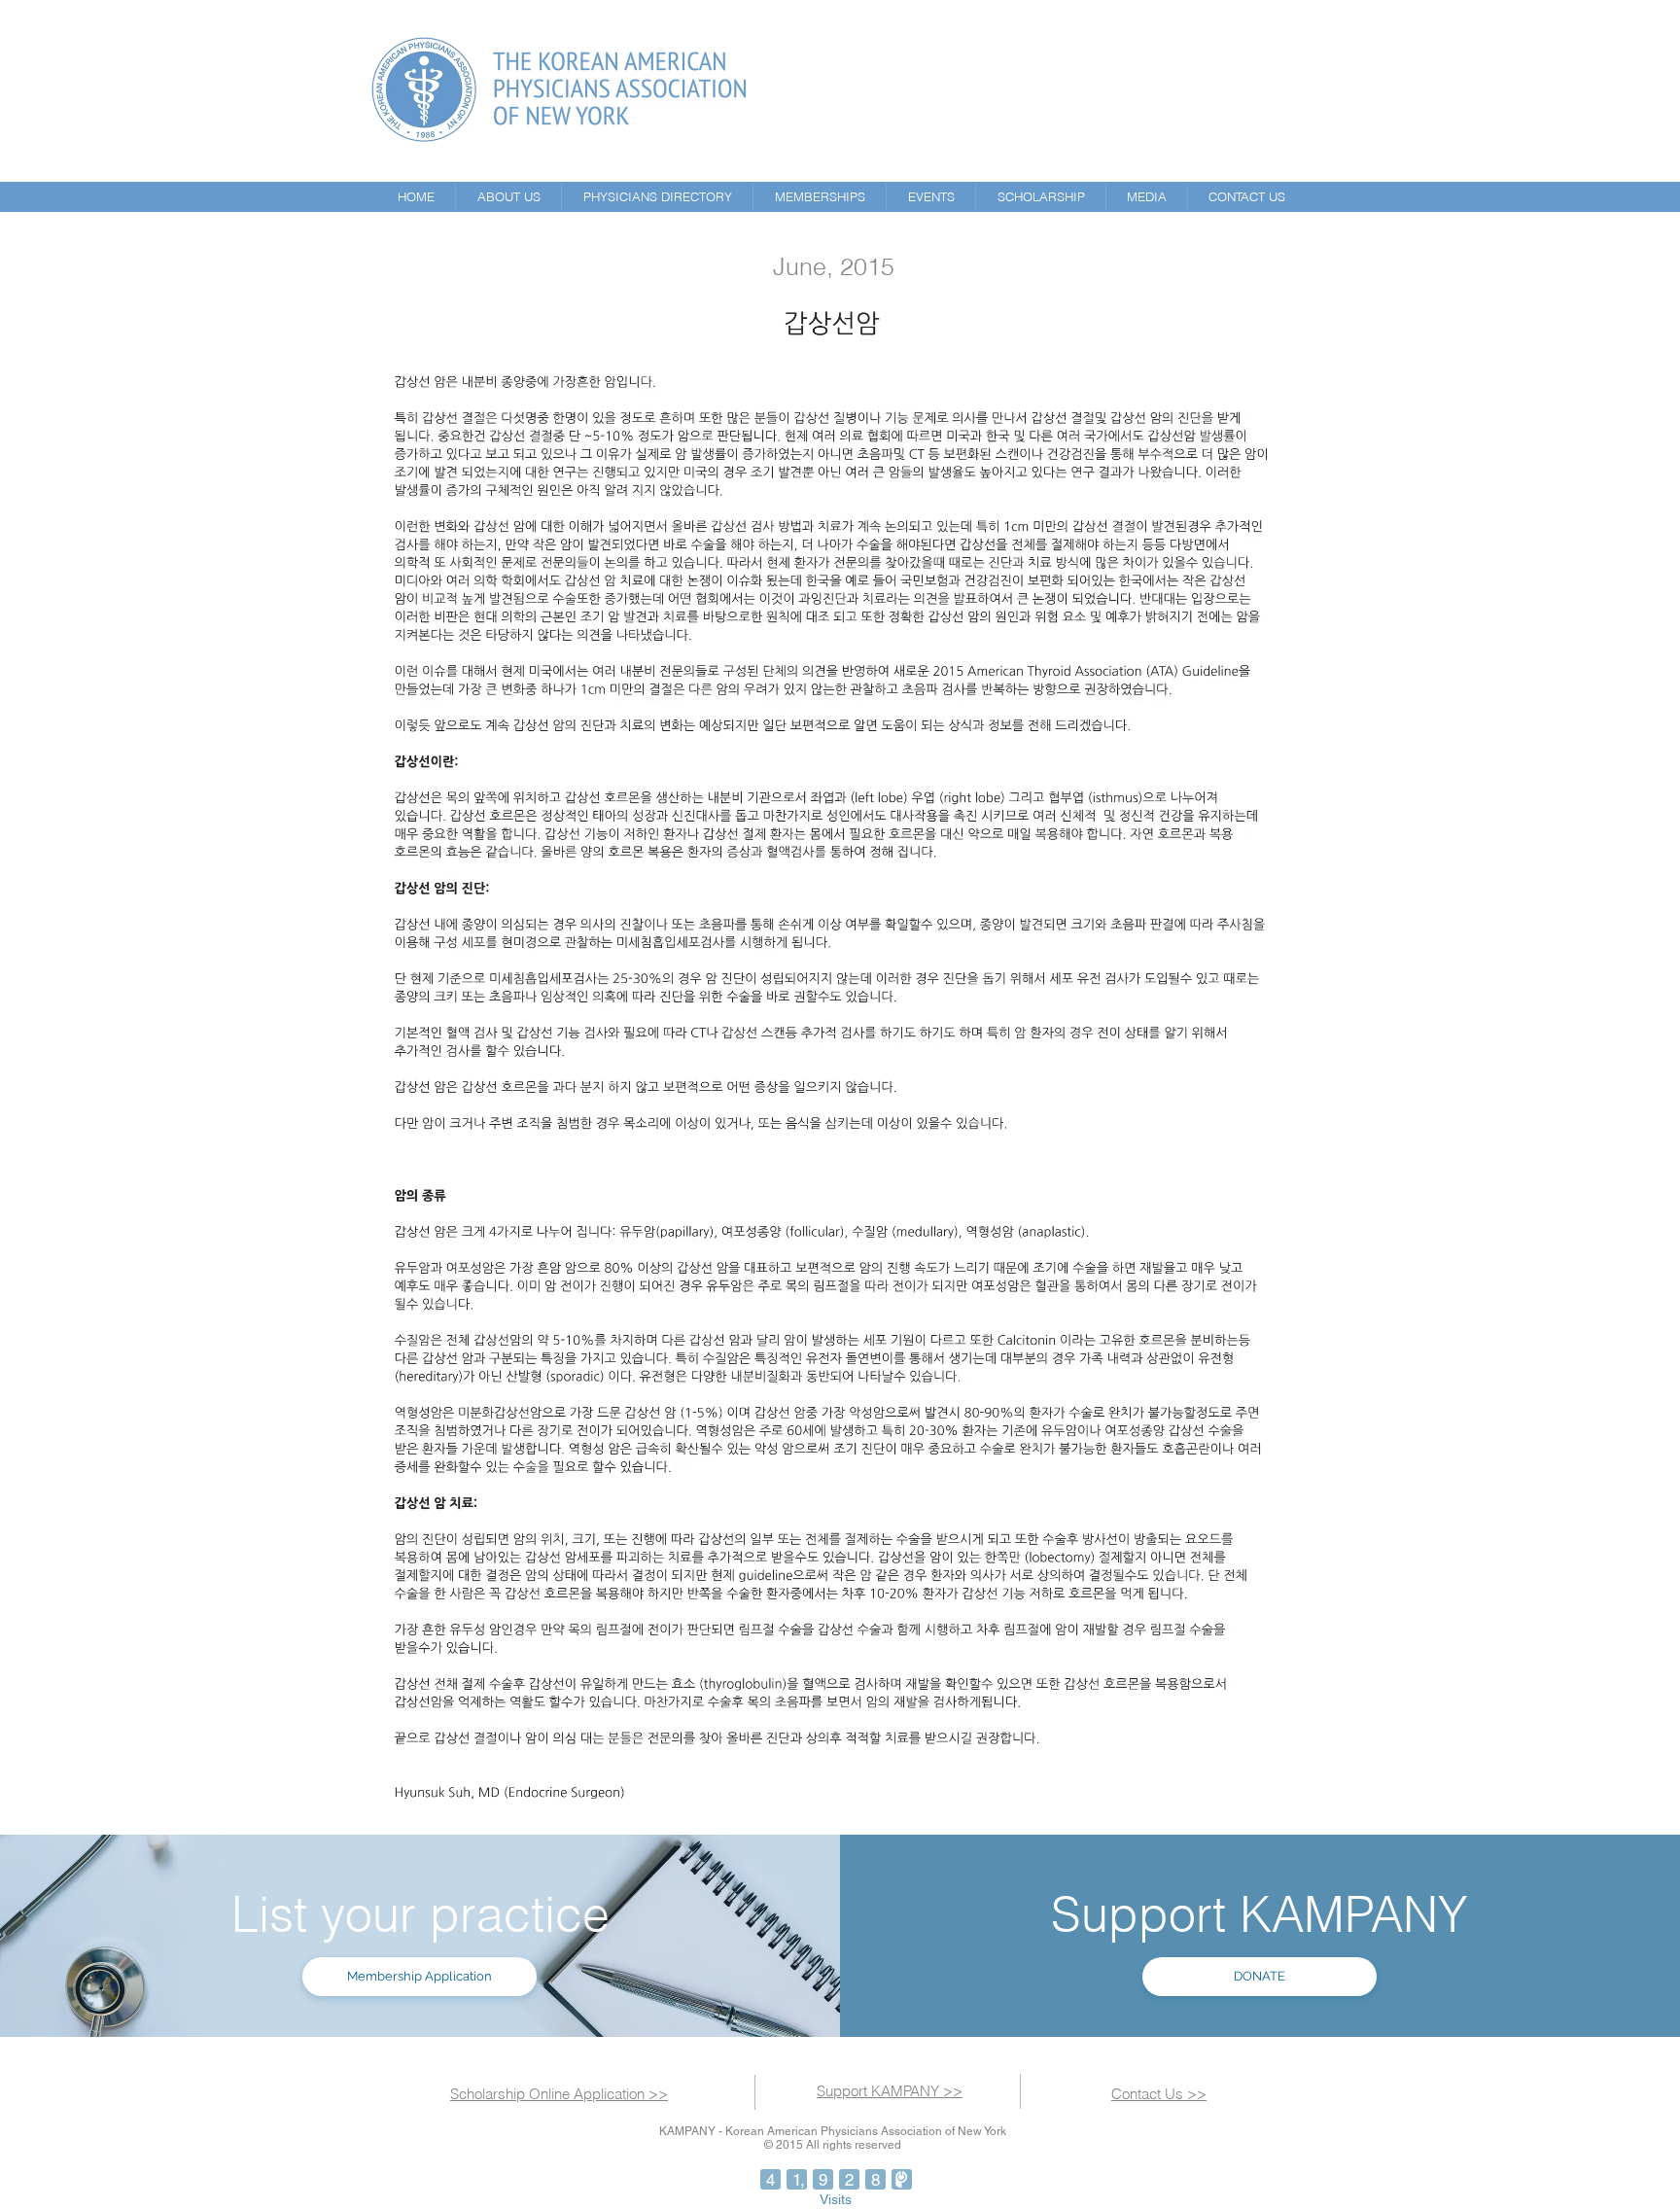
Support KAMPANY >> (890, 2091)
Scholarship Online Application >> (559, 2094)
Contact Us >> (1159, 2094)
